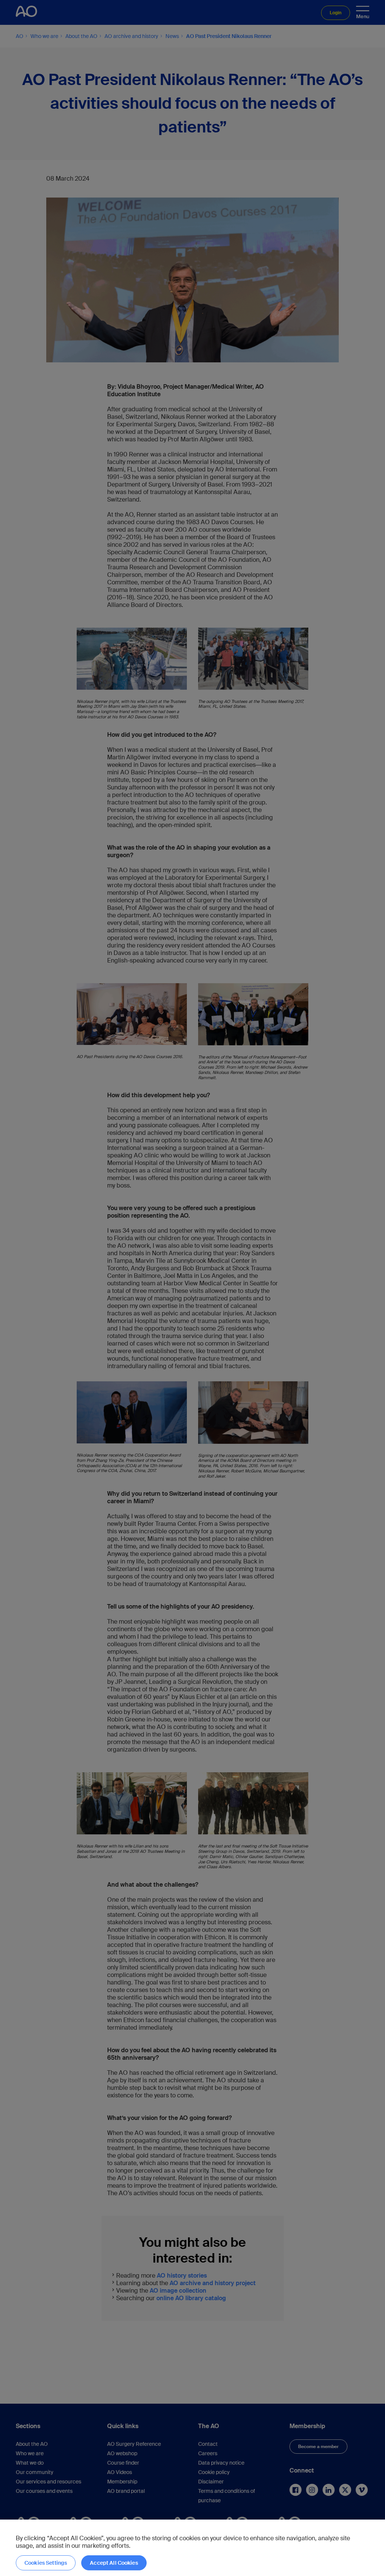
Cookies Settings (46, 2563)
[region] (192, 2548)
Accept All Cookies (114, 2563)
